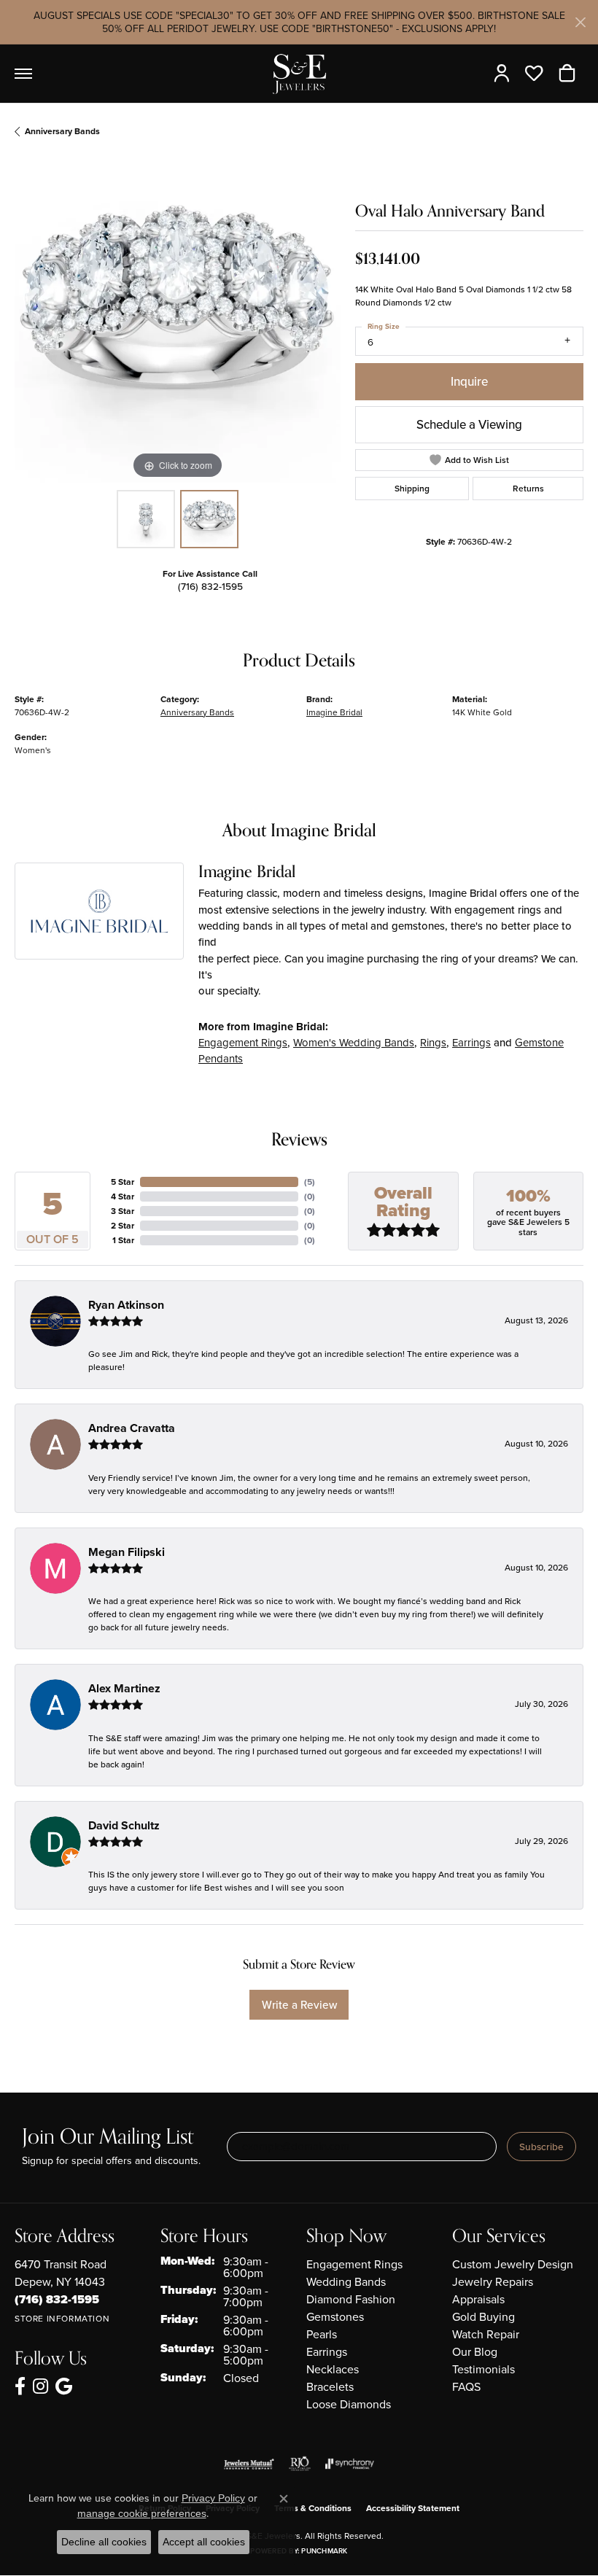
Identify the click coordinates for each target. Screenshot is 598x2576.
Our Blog (475, 2351)
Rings (433, 1042)
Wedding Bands (346, 2281)
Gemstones (335, 2316)
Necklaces (333, 2369)
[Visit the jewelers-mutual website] (249, 2464)
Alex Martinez (124, 1688)
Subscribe (541, 2147)
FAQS (466, 2386)
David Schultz (124, 1825)
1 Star (123, 1240)
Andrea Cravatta (132, 1428)
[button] (505, 74)
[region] (178, 320)
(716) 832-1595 (210, 586)
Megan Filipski (127, 1552)
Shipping (412, 488)
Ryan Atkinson (126, 1305)
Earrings (471, 1042)
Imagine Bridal (334, 712)
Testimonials (484, 2369)
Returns (528, 488)
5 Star (123, 1182)
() (310, 1182)
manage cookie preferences (142, 2513)
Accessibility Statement (413, 2508)
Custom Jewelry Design (513, 2264)
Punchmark (324, 2551)
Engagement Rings (243, 1042)
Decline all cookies (104, 2542)
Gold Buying (484, 2316)
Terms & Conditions (313, 2508)
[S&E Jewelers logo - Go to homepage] (299, 74)
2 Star (123, 1225)
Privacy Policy (213, 2498)
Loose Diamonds (349, 2404)
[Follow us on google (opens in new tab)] (64, 2386)
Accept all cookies (204, 2542)
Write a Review (299, 2004)
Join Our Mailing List (108, 2137)
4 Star (123, 1196)
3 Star (123, 1211)
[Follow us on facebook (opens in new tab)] (20, 2386)
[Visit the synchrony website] (349, 2464)
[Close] (580, 22)
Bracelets (330, 2386)
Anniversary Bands (62, 131)
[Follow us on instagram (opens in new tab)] (40, 2386)
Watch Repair (486, 2334)
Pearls (322, 2334)
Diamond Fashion (351, 2299)
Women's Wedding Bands (354, 1042)
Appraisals (478, 2299)
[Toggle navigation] (23, 74)
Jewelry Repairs (493, 2281)
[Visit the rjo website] (300, 2464)
